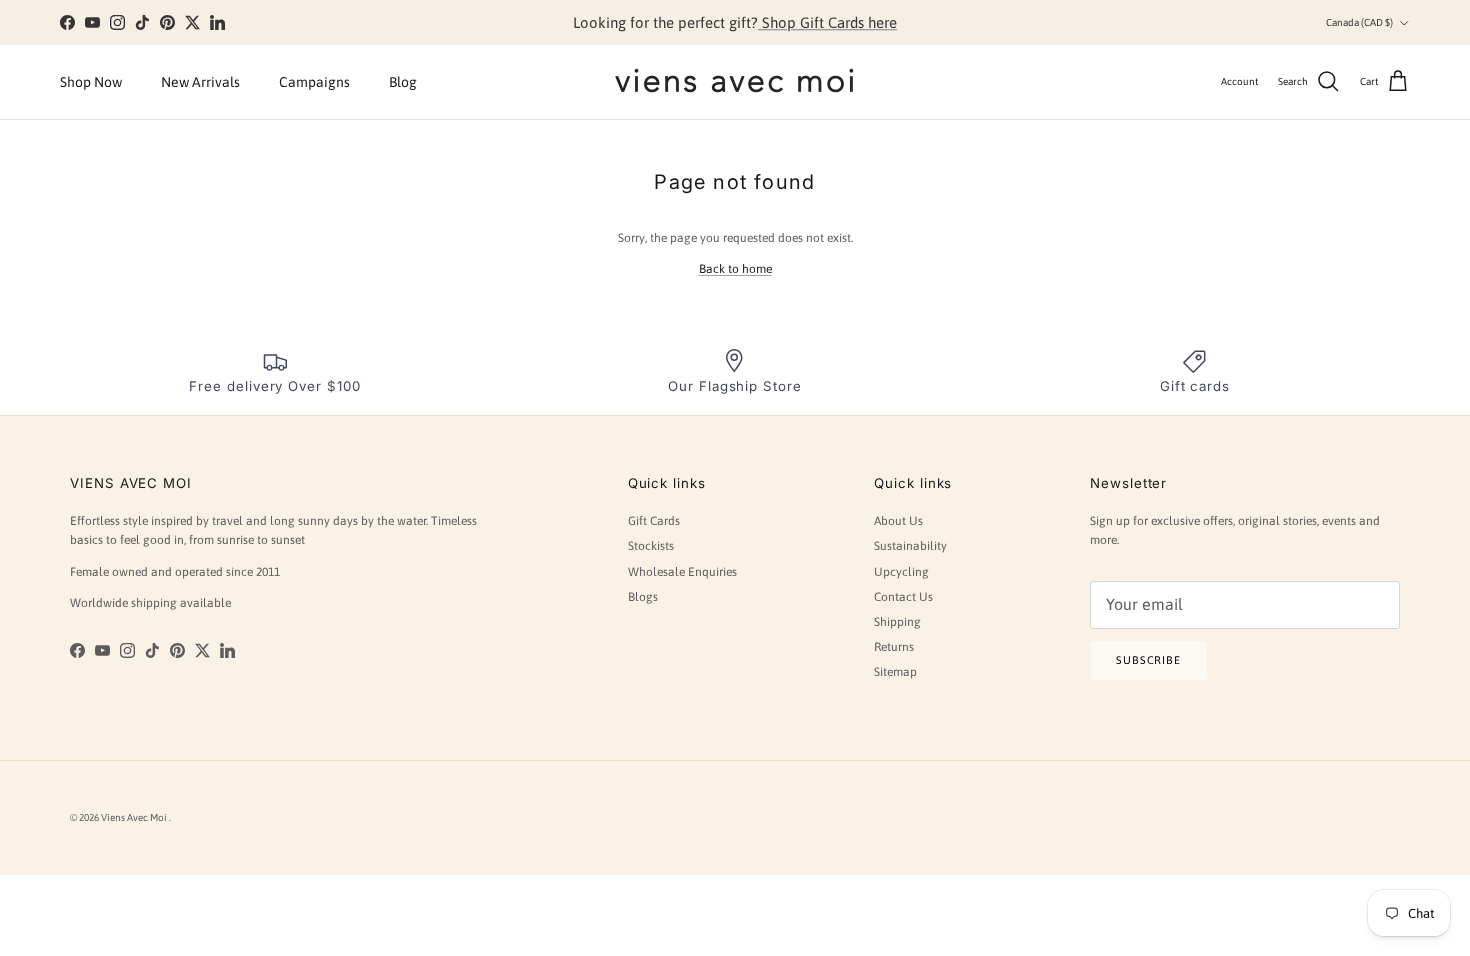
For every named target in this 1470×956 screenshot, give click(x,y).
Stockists (651, 546)
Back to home (735, 269)
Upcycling (901, 572)
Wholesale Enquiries (682, 572)
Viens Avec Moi (135, 817)
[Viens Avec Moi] (735, 82)
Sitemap (895, 672)
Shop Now (91, 82)
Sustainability (910, 546)
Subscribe (1148, 660)
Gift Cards (654, 521)
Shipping (897, 622)
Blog (403, 82)
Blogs (643, 597)
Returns (894, 647)
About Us (898, 521)
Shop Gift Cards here (827, 22)
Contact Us (903, 597)
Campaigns (314, 82)
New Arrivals (200, 82)
